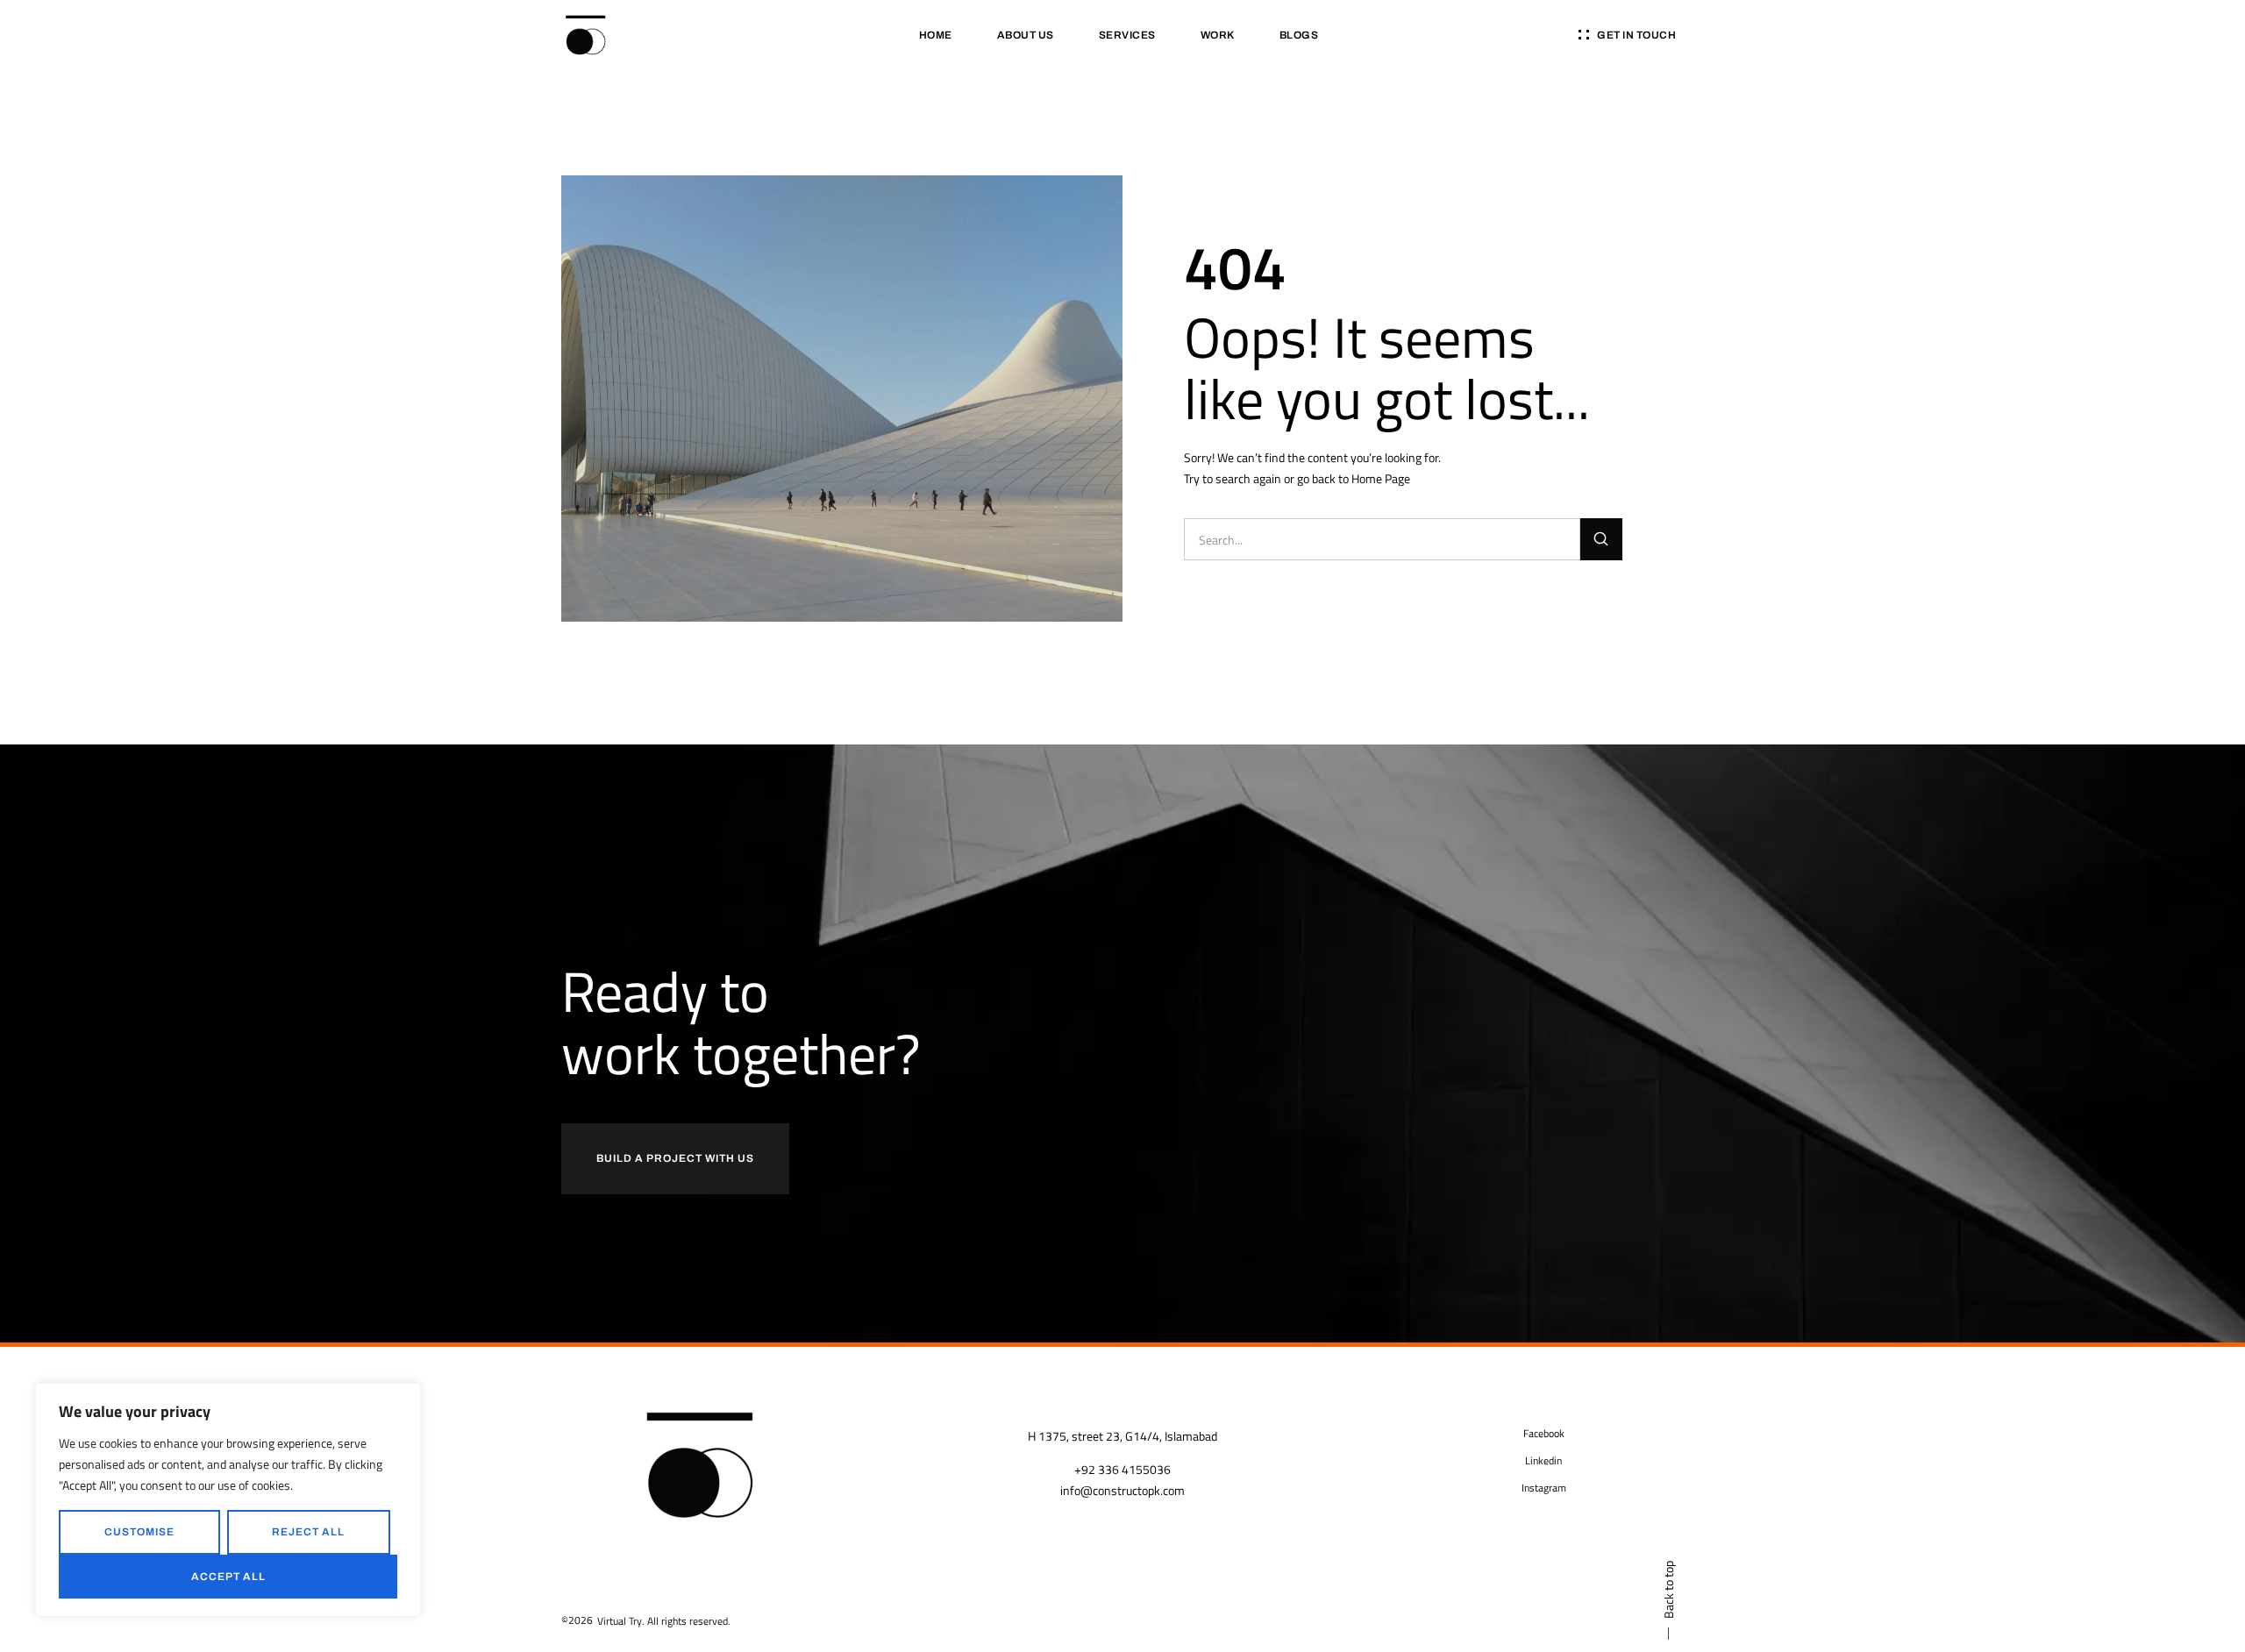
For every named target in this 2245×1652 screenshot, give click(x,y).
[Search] (1601, 539)
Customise (139, 1532)
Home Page (1381, 478)
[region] (228, 1500)
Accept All (228, 1577)
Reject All (308, 1532)
